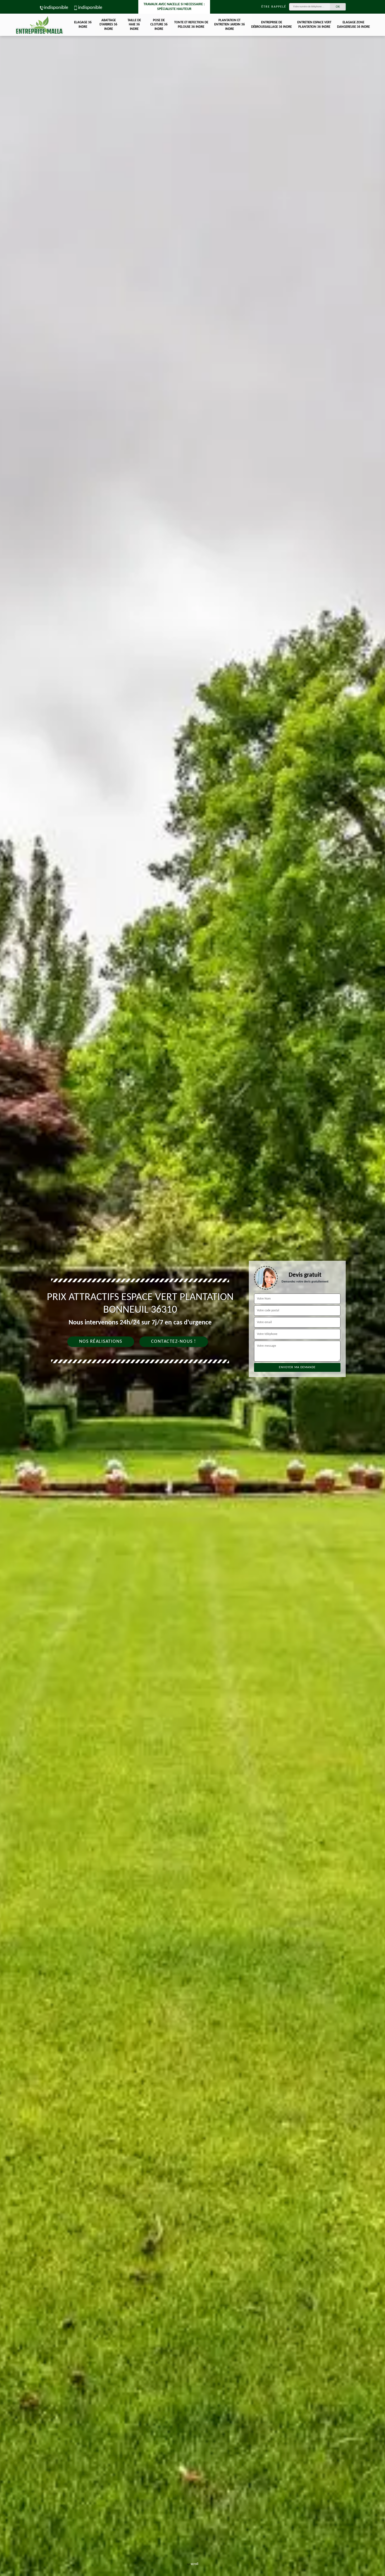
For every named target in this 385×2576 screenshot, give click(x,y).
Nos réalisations (101, 1342)
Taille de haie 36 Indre (134, 25)
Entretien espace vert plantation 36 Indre (314, 25)
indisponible (56, 8)
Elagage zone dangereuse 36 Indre (353, 25)
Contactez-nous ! (174, 1342)
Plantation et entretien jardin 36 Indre (230, 25)
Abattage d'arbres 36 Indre (108, 25)
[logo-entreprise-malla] (39, 25)
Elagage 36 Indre (83, 25)
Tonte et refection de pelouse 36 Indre (191, 25)
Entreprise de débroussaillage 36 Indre (271, 25)
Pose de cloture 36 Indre (159, 25)
